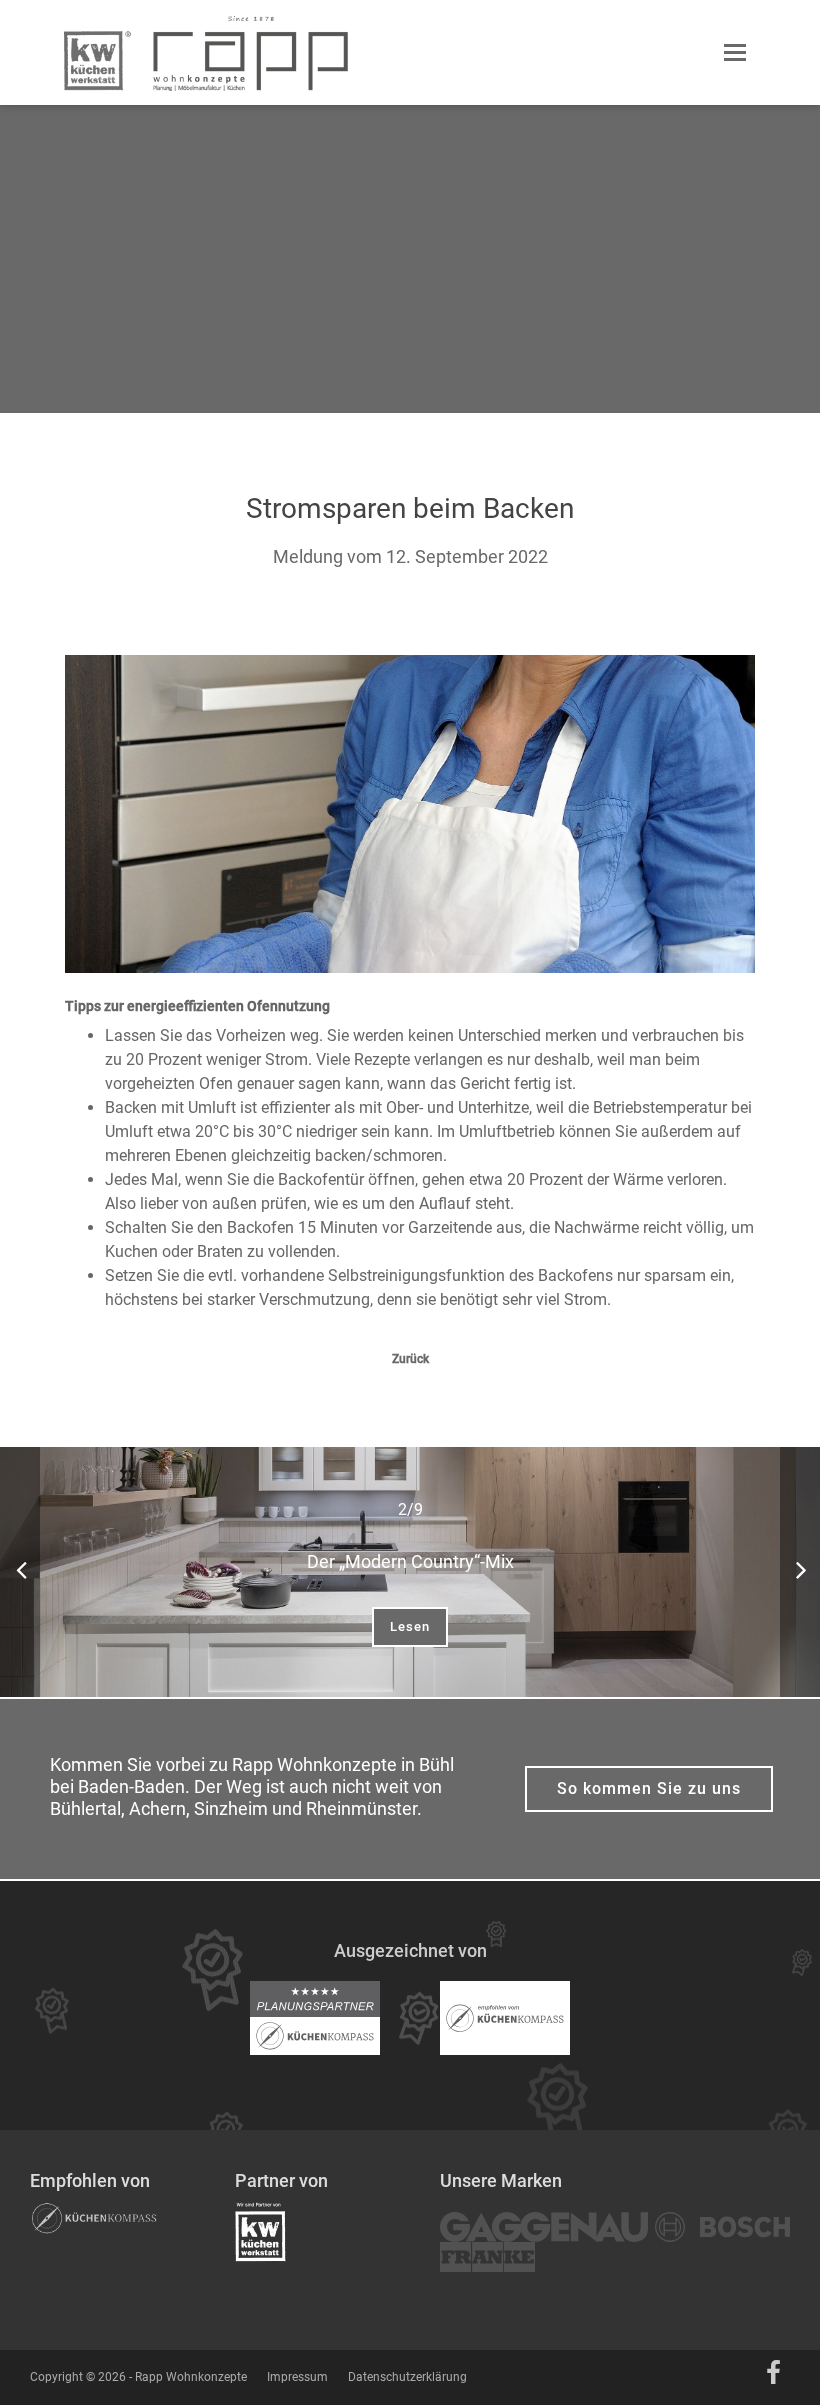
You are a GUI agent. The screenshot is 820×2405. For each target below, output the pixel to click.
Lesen (410, 1626)
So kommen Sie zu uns (649, 1788)
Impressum (297, 2377)
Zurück (410, 1359)
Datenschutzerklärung (407, 2377)
